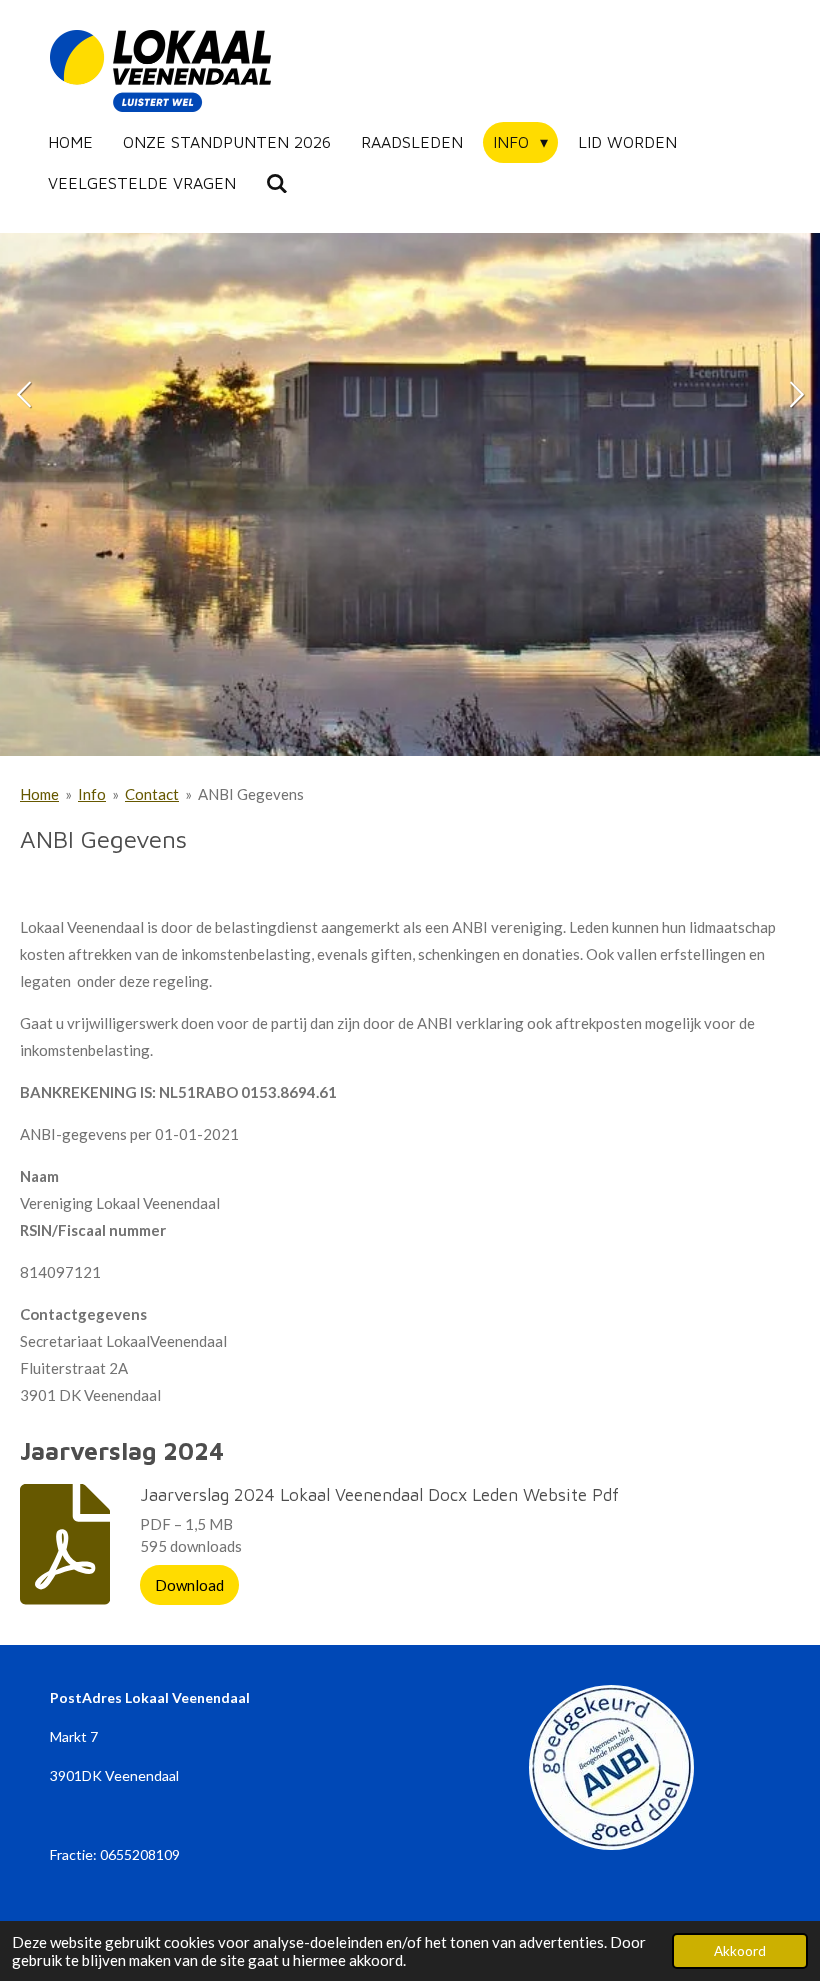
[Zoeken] (277, 183)
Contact (152, 794)
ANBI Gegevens (251, 794)
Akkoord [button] (740, 1951)
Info (92, 794)
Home (39, 794)
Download (189, 1585)
